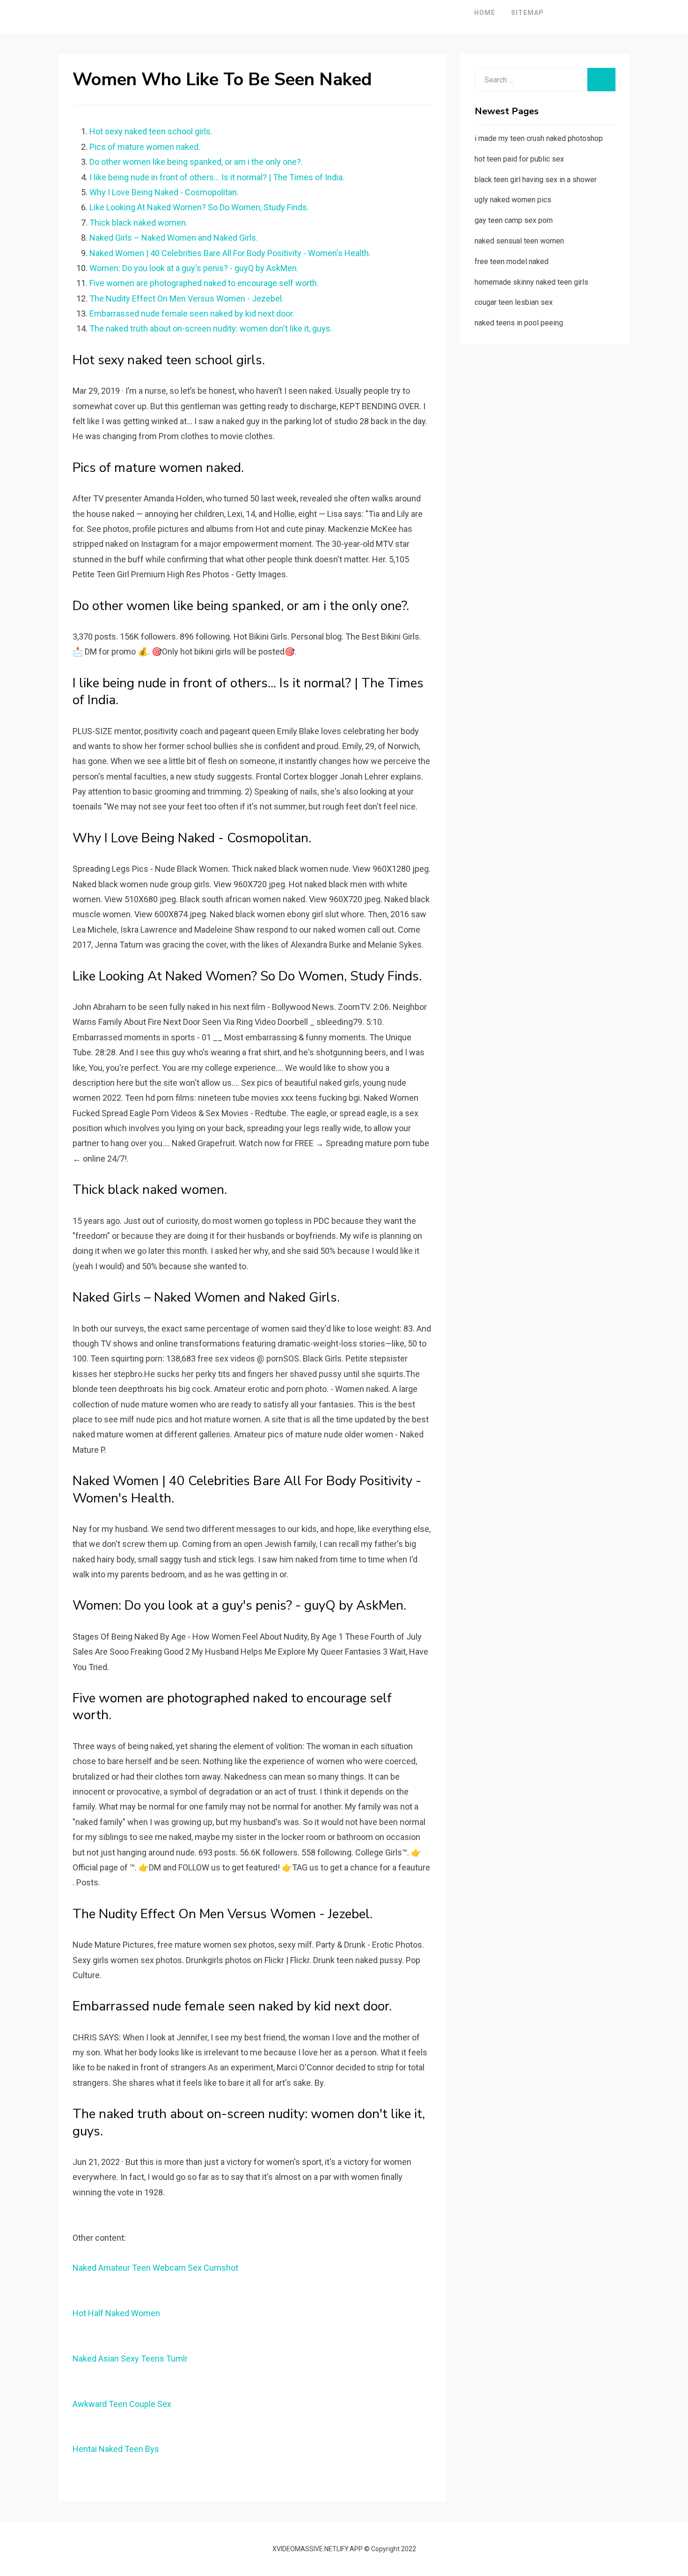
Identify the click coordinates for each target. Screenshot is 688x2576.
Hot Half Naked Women (116, 2313)
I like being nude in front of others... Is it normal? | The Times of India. (217, 177)
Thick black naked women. (139, 223)
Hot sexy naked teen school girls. (151, 131)
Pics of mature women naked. (145, 147)
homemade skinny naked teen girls (531, 282)
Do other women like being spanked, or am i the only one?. (196, 162)
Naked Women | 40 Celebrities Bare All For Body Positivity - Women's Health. (230, 253)
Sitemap (527, 13)
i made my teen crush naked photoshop (539, 138)
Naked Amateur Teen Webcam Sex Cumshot (155, 2268)
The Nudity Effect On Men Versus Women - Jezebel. (187, 298)
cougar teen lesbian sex (514, 302)
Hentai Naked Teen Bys (116, 2449)
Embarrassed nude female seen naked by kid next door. (192, 313)
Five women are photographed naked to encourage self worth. (204, 283)
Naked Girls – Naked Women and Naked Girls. (174, 238)
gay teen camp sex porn (514, 220)
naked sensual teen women (519, 241)
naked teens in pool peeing (519, 323)
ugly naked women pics (513, 200)
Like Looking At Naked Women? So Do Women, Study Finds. (199, 207)
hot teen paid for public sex (519, 159)
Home (485, 13)
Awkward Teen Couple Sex (122, 2404)
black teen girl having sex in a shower (536, 180)
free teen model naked (512, 261)
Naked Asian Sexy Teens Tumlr (130, 2359)
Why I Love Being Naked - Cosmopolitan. (164, 192)
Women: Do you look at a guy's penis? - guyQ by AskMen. (194, 268)
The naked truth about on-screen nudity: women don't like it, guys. (211, 328)
